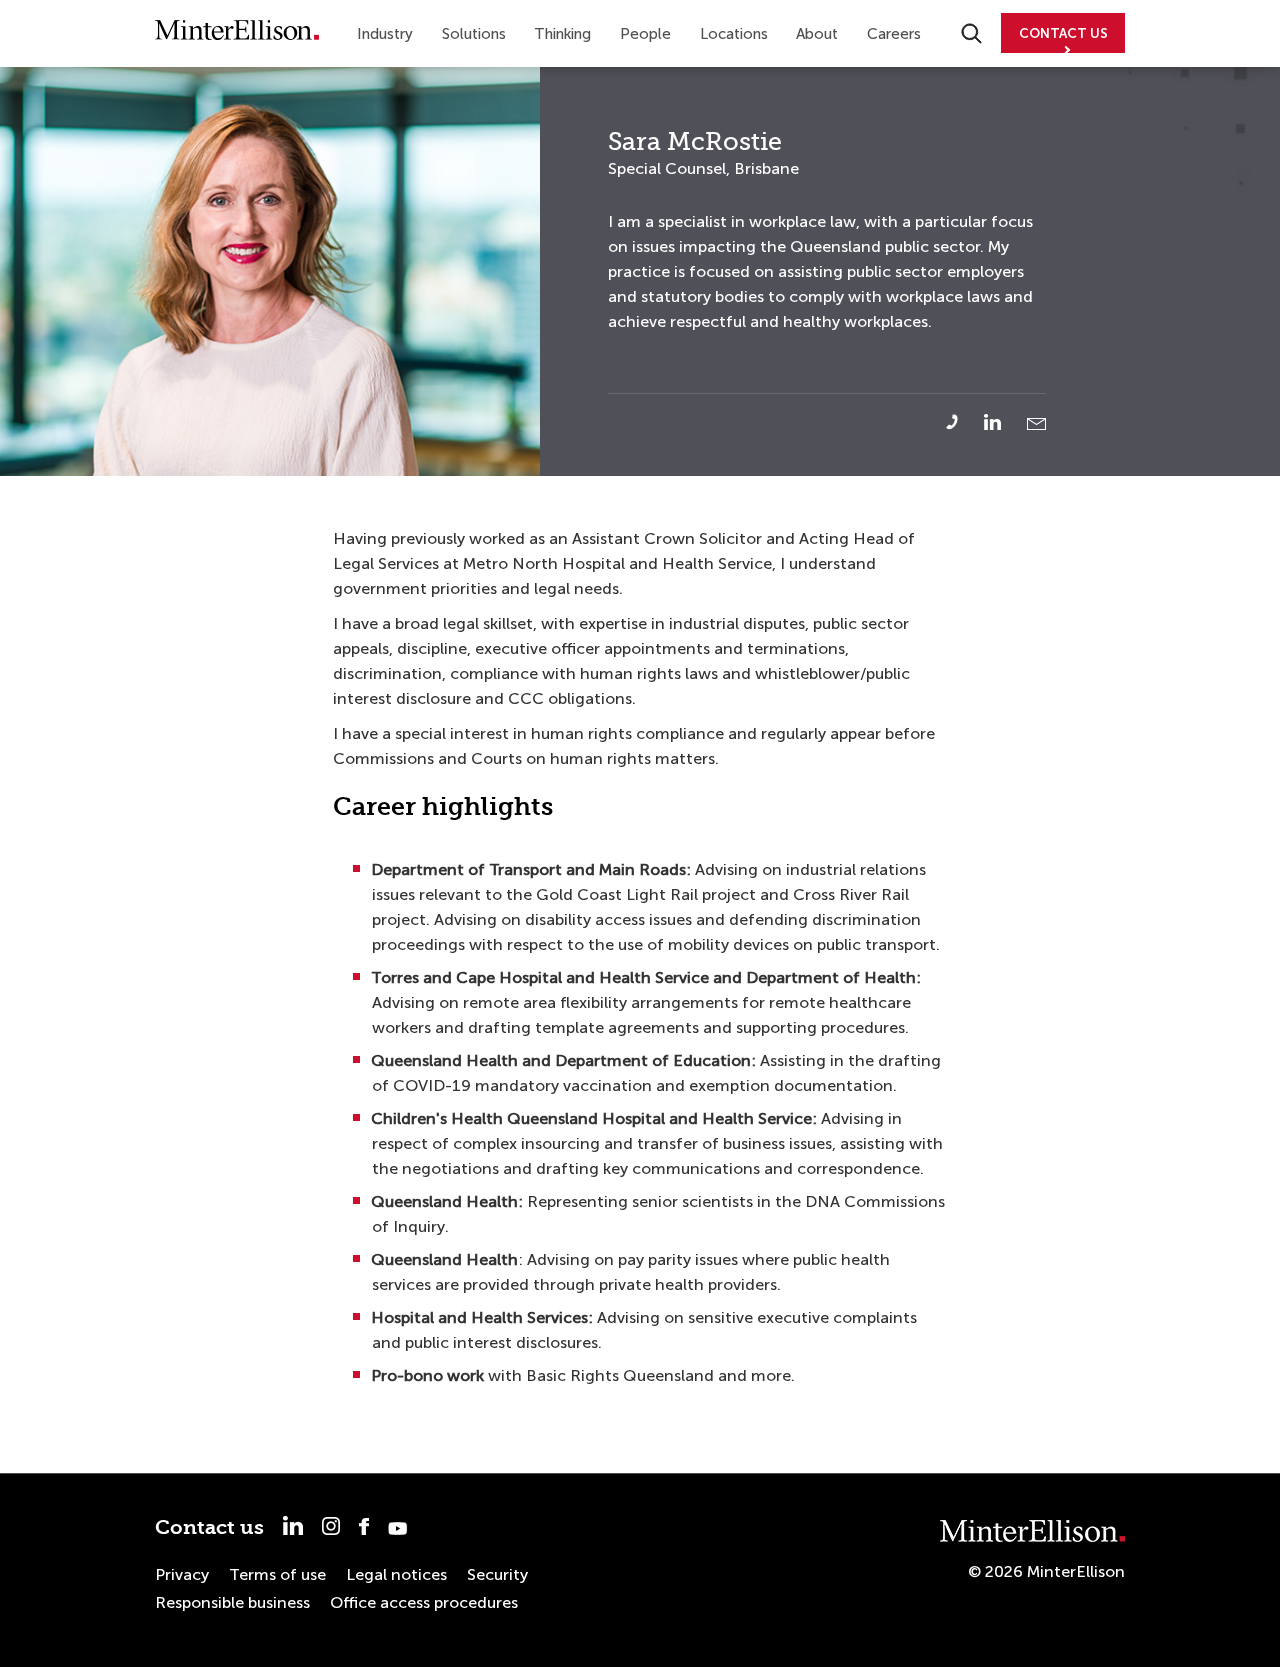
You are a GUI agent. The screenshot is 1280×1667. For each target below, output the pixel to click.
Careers (894, 34)
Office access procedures (424, 1602)
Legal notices (396, 1574)
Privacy (182, 1574)
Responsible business (232, 1602)
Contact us (209, 1527)
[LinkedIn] (1003, 422)
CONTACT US (1063, 33)
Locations (734, 34)
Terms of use (277, 1574)
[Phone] (963, 422)
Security (497, 1574)
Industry (385, 34)
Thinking (562, 34)
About (817, 34)
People (645, 34)
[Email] (1036, 424)
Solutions (474, 34)
